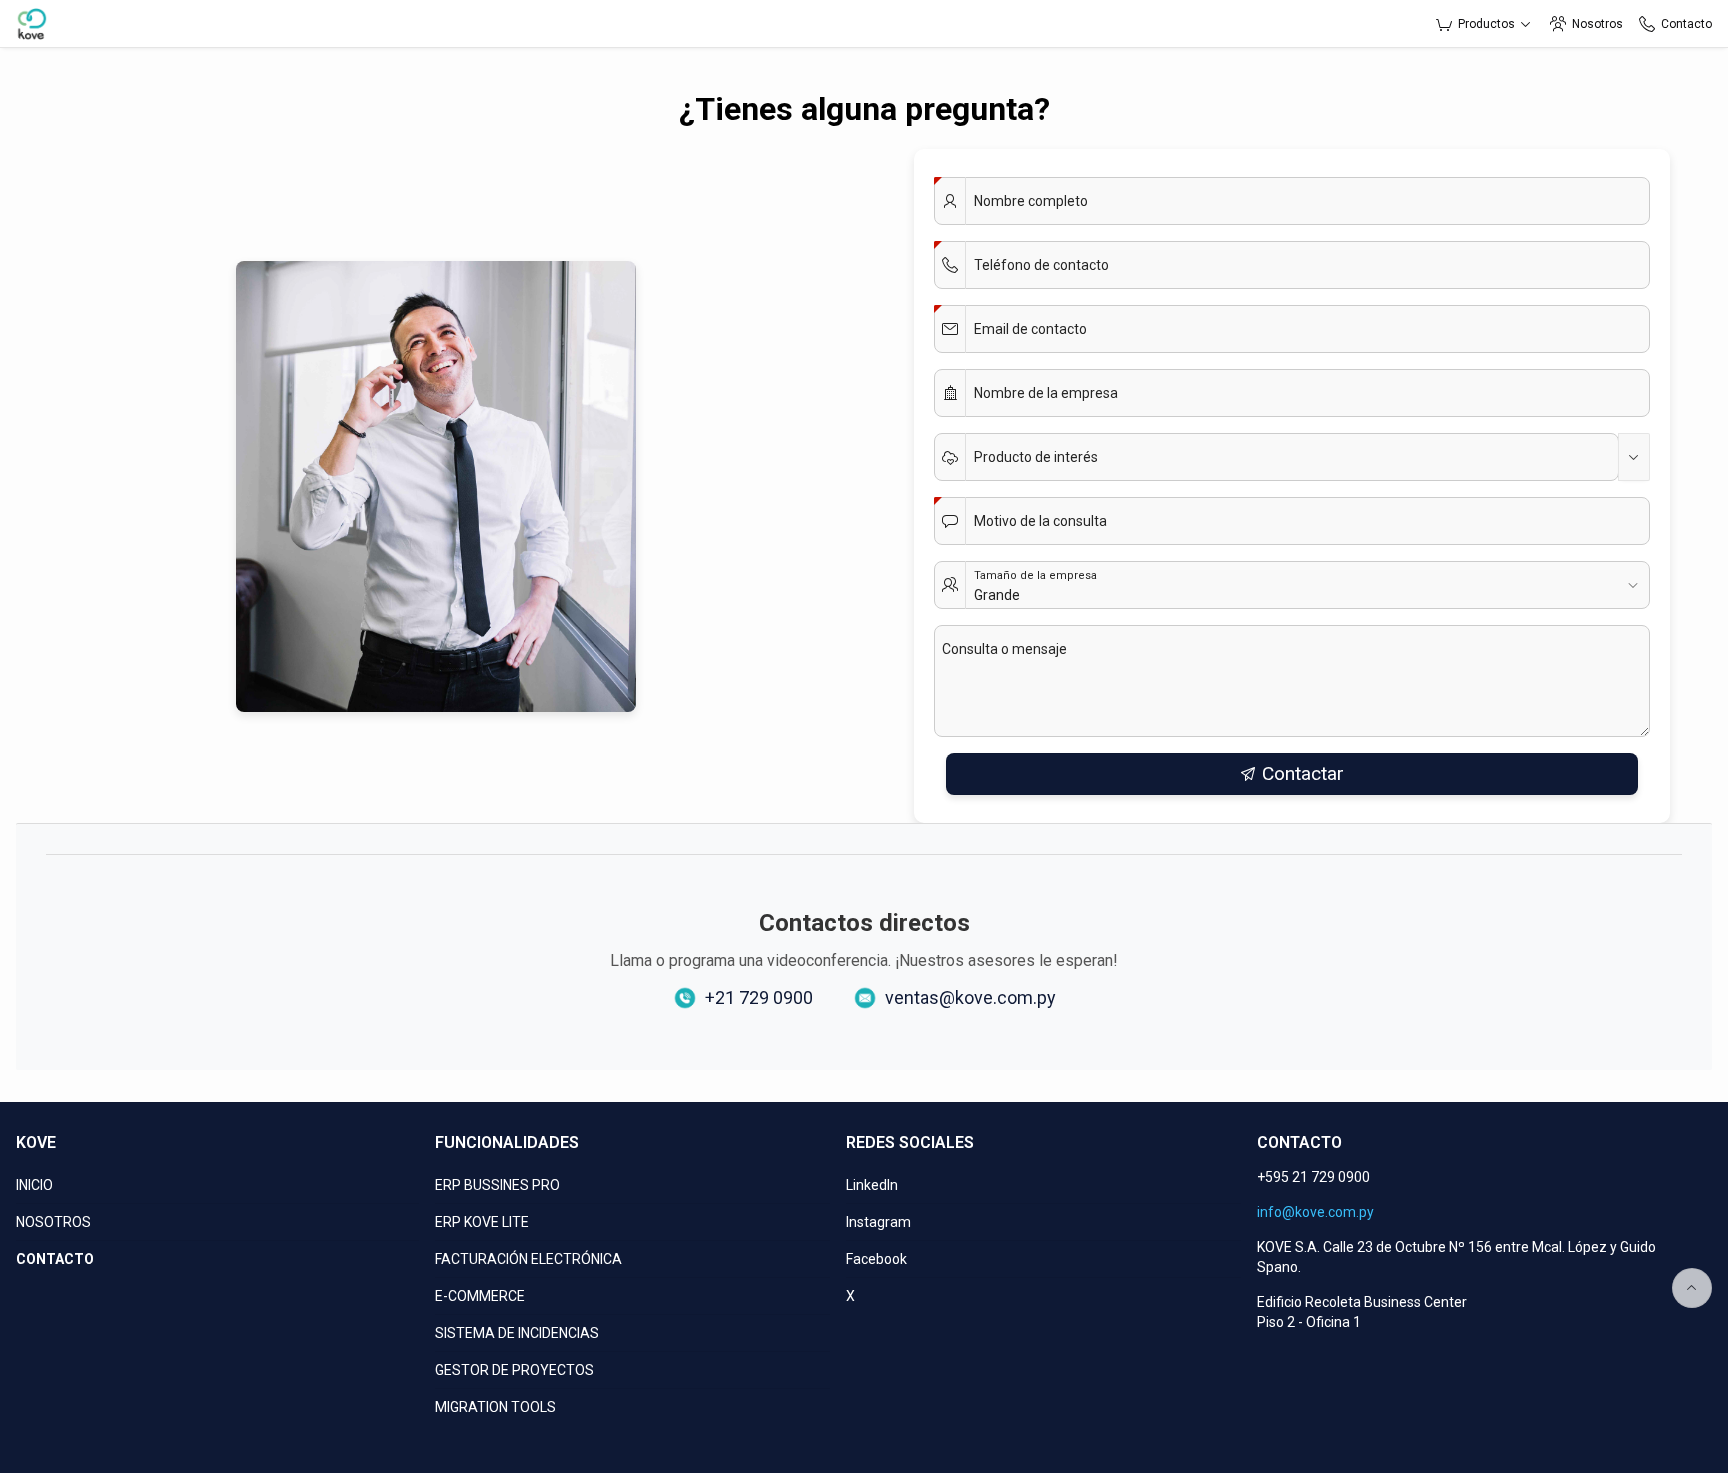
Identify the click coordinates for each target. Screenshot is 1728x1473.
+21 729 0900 (759, 998)
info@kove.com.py (1315, 1212)
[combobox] (1276, 457)
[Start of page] (1692, 1288)
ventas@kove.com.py (970, 998)
